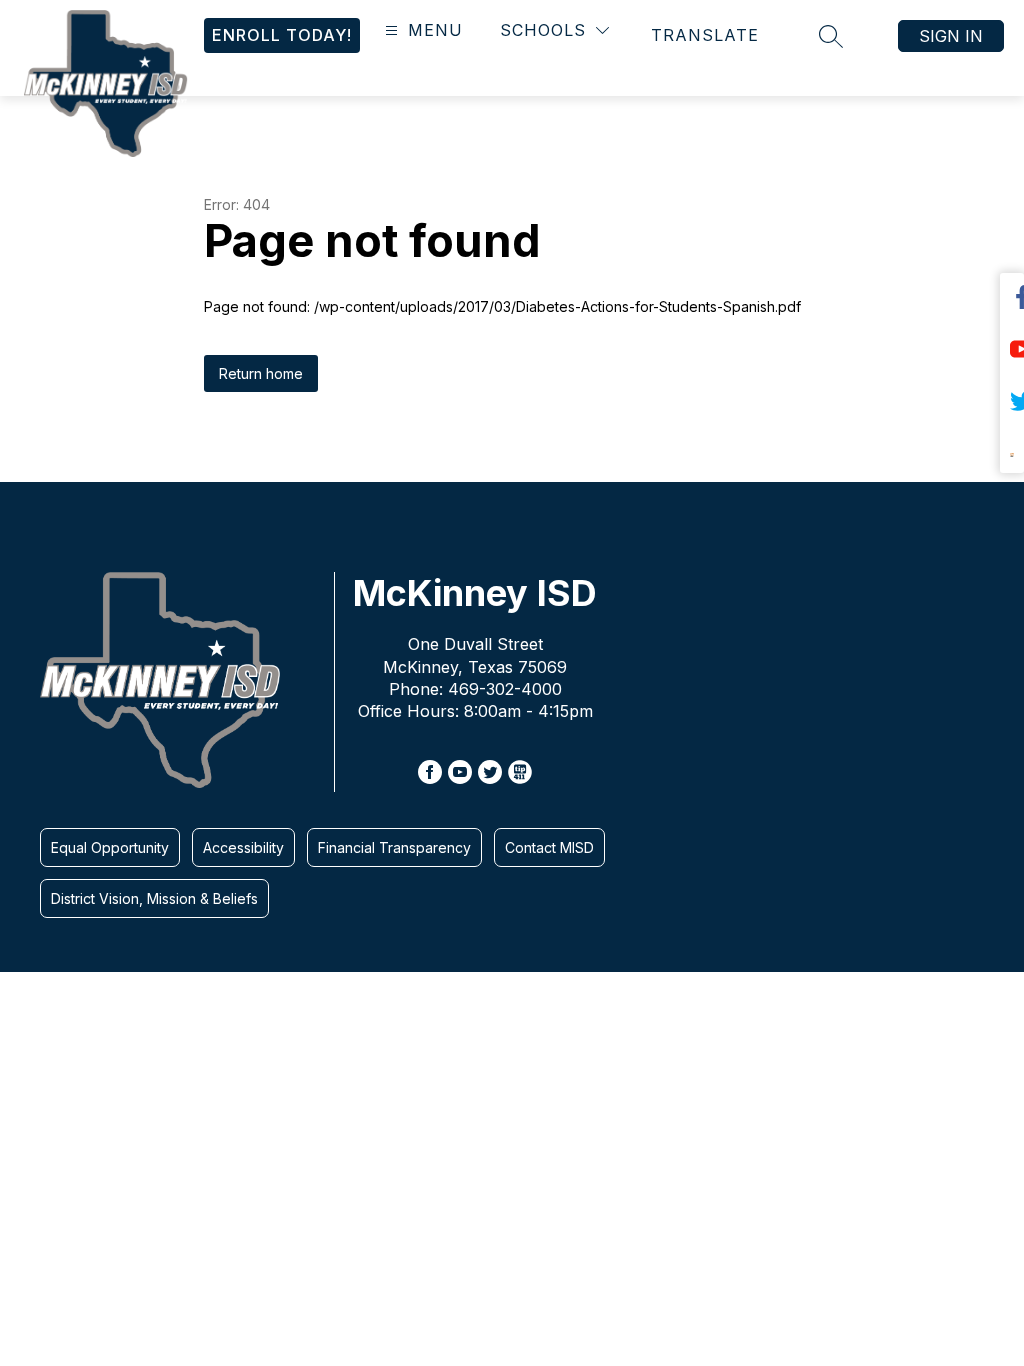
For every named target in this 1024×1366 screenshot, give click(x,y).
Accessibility (243, 847)
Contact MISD (549, 847)
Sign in (951, 36)
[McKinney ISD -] (114, 73)
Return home (261, 373)
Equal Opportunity (110, 847)
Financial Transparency (394, 847)
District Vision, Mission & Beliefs (154, 898)
